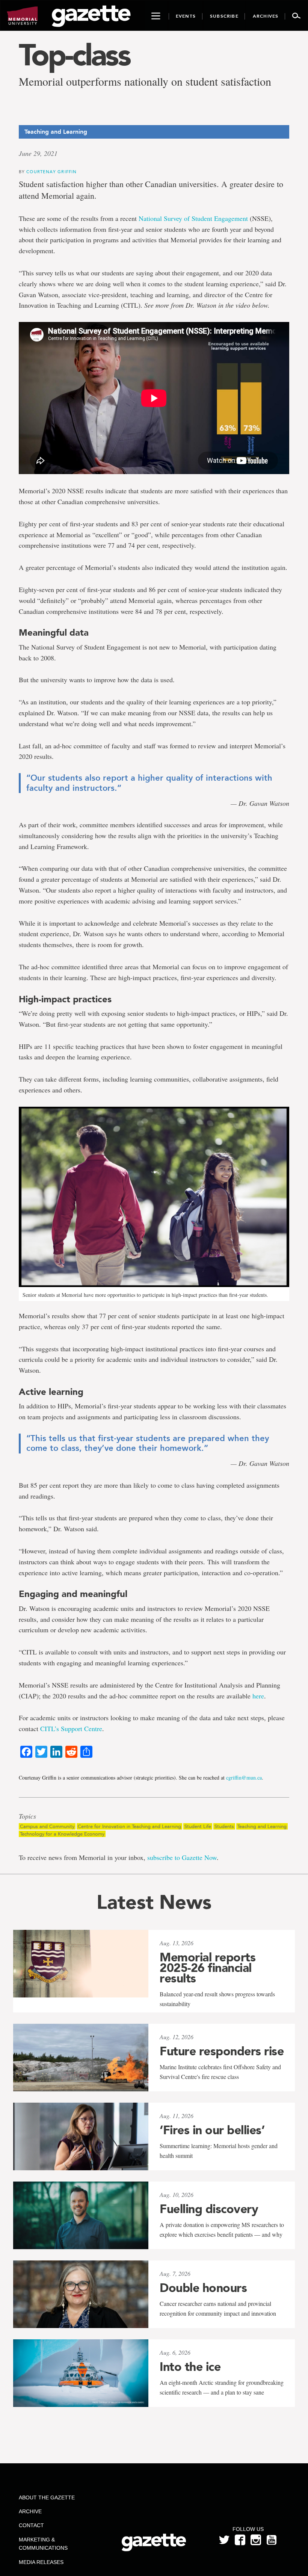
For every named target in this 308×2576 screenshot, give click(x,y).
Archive (30, 2511)
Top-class (74, 55)
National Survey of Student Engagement (193, 218)
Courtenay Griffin (51, 171)
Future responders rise (222, 2051)
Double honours (203, 2288)
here (258, 1696)
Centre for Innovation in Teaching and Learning (129, 1826)
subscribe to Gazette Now (182, 1857)
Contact (31, 2525)
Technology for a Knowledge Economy (62, 1834)
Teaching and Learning (262, 1826)
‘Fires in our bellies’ (212, 2130)
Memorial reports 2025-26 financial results (208, 1968)
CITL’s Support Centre (71, 1728)
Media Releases (41, 2562)
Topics (27, 1816)
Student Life (198, 1826)
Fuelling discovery (209, 2209)
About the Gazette (47, 2497)
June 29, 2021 (38, 153)
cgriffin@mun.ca (244, 1778)
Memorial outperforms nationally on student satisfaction (145, 81)
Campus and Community (47, 1826)
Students (224, 1826)
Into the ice (190, 2367)
